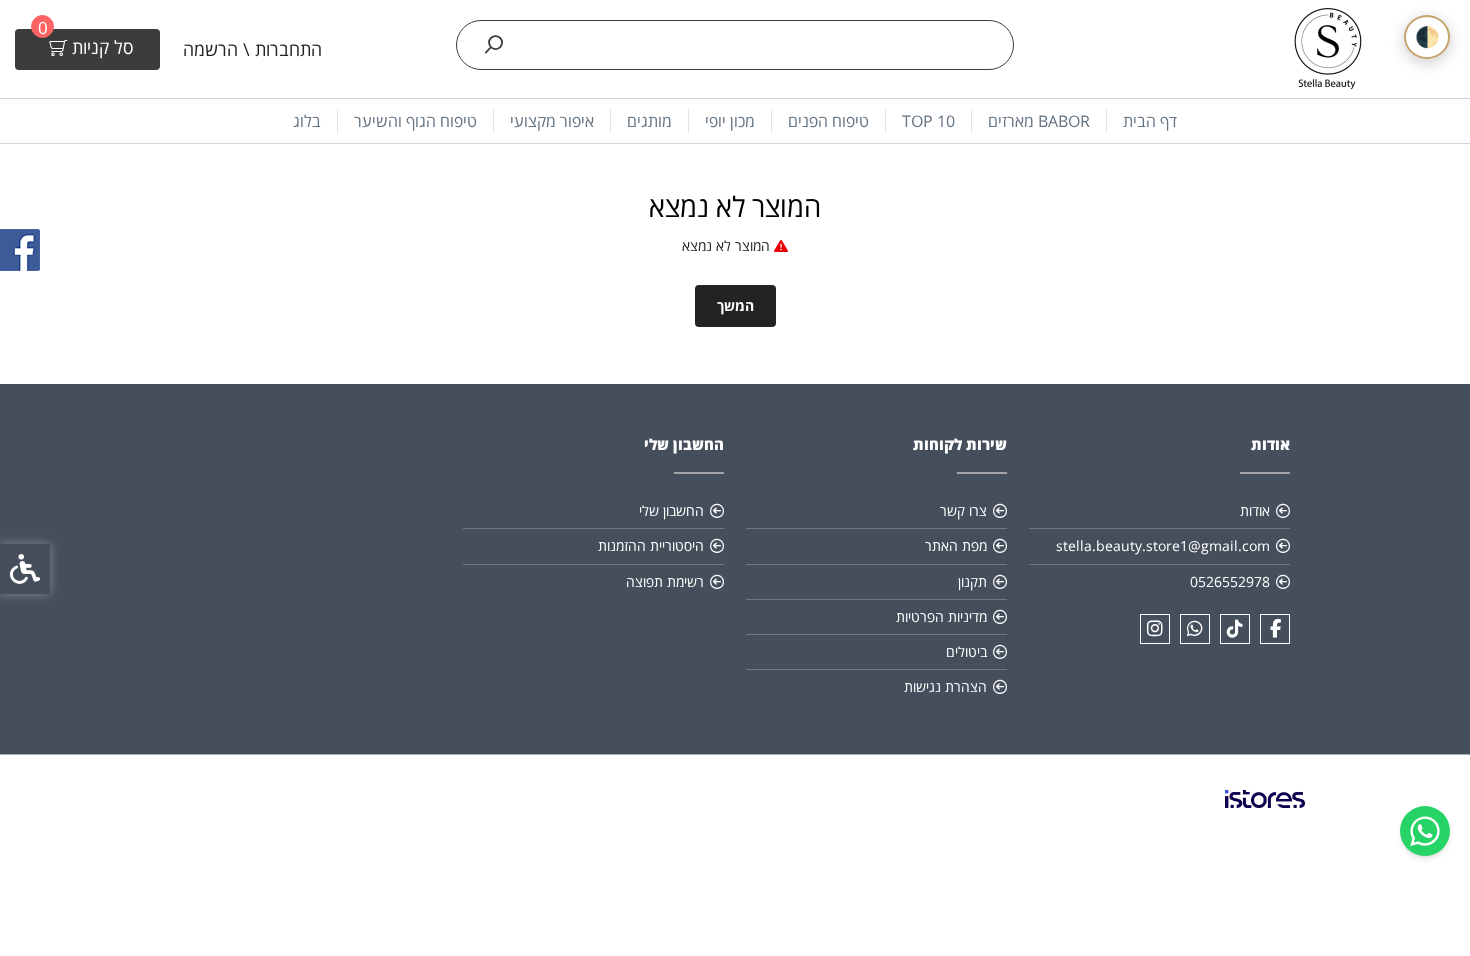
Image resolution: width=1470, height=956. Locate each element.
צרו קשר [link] (963, 510)
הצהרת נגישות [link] (945, 686)
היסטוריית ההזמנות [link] (651, 545)
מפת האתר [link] (956, 545)
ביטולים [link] (966, 651)
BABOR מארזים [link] (1039, 121)
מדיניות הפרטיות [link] (941, 616)
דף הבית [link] (1150, 121)
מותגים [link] (649, 121)
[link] (1425, 831)
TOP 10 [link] (928, 121)
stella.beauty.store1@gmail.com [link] (1163, 545)
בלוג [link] (307, 121)
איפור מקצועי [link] (552, 121)
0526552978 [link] (1230, 581)
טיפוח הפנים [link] (828, 121)
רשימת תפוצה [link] (665, 581)
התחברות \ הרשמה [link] (252, 49)
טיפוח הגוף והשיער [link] (415, 121)
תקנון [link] (972, 581)
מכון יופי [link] (730, 121)
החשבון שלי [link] (671, 510)
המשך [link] (735, 305)
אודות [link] (1255, 510)
